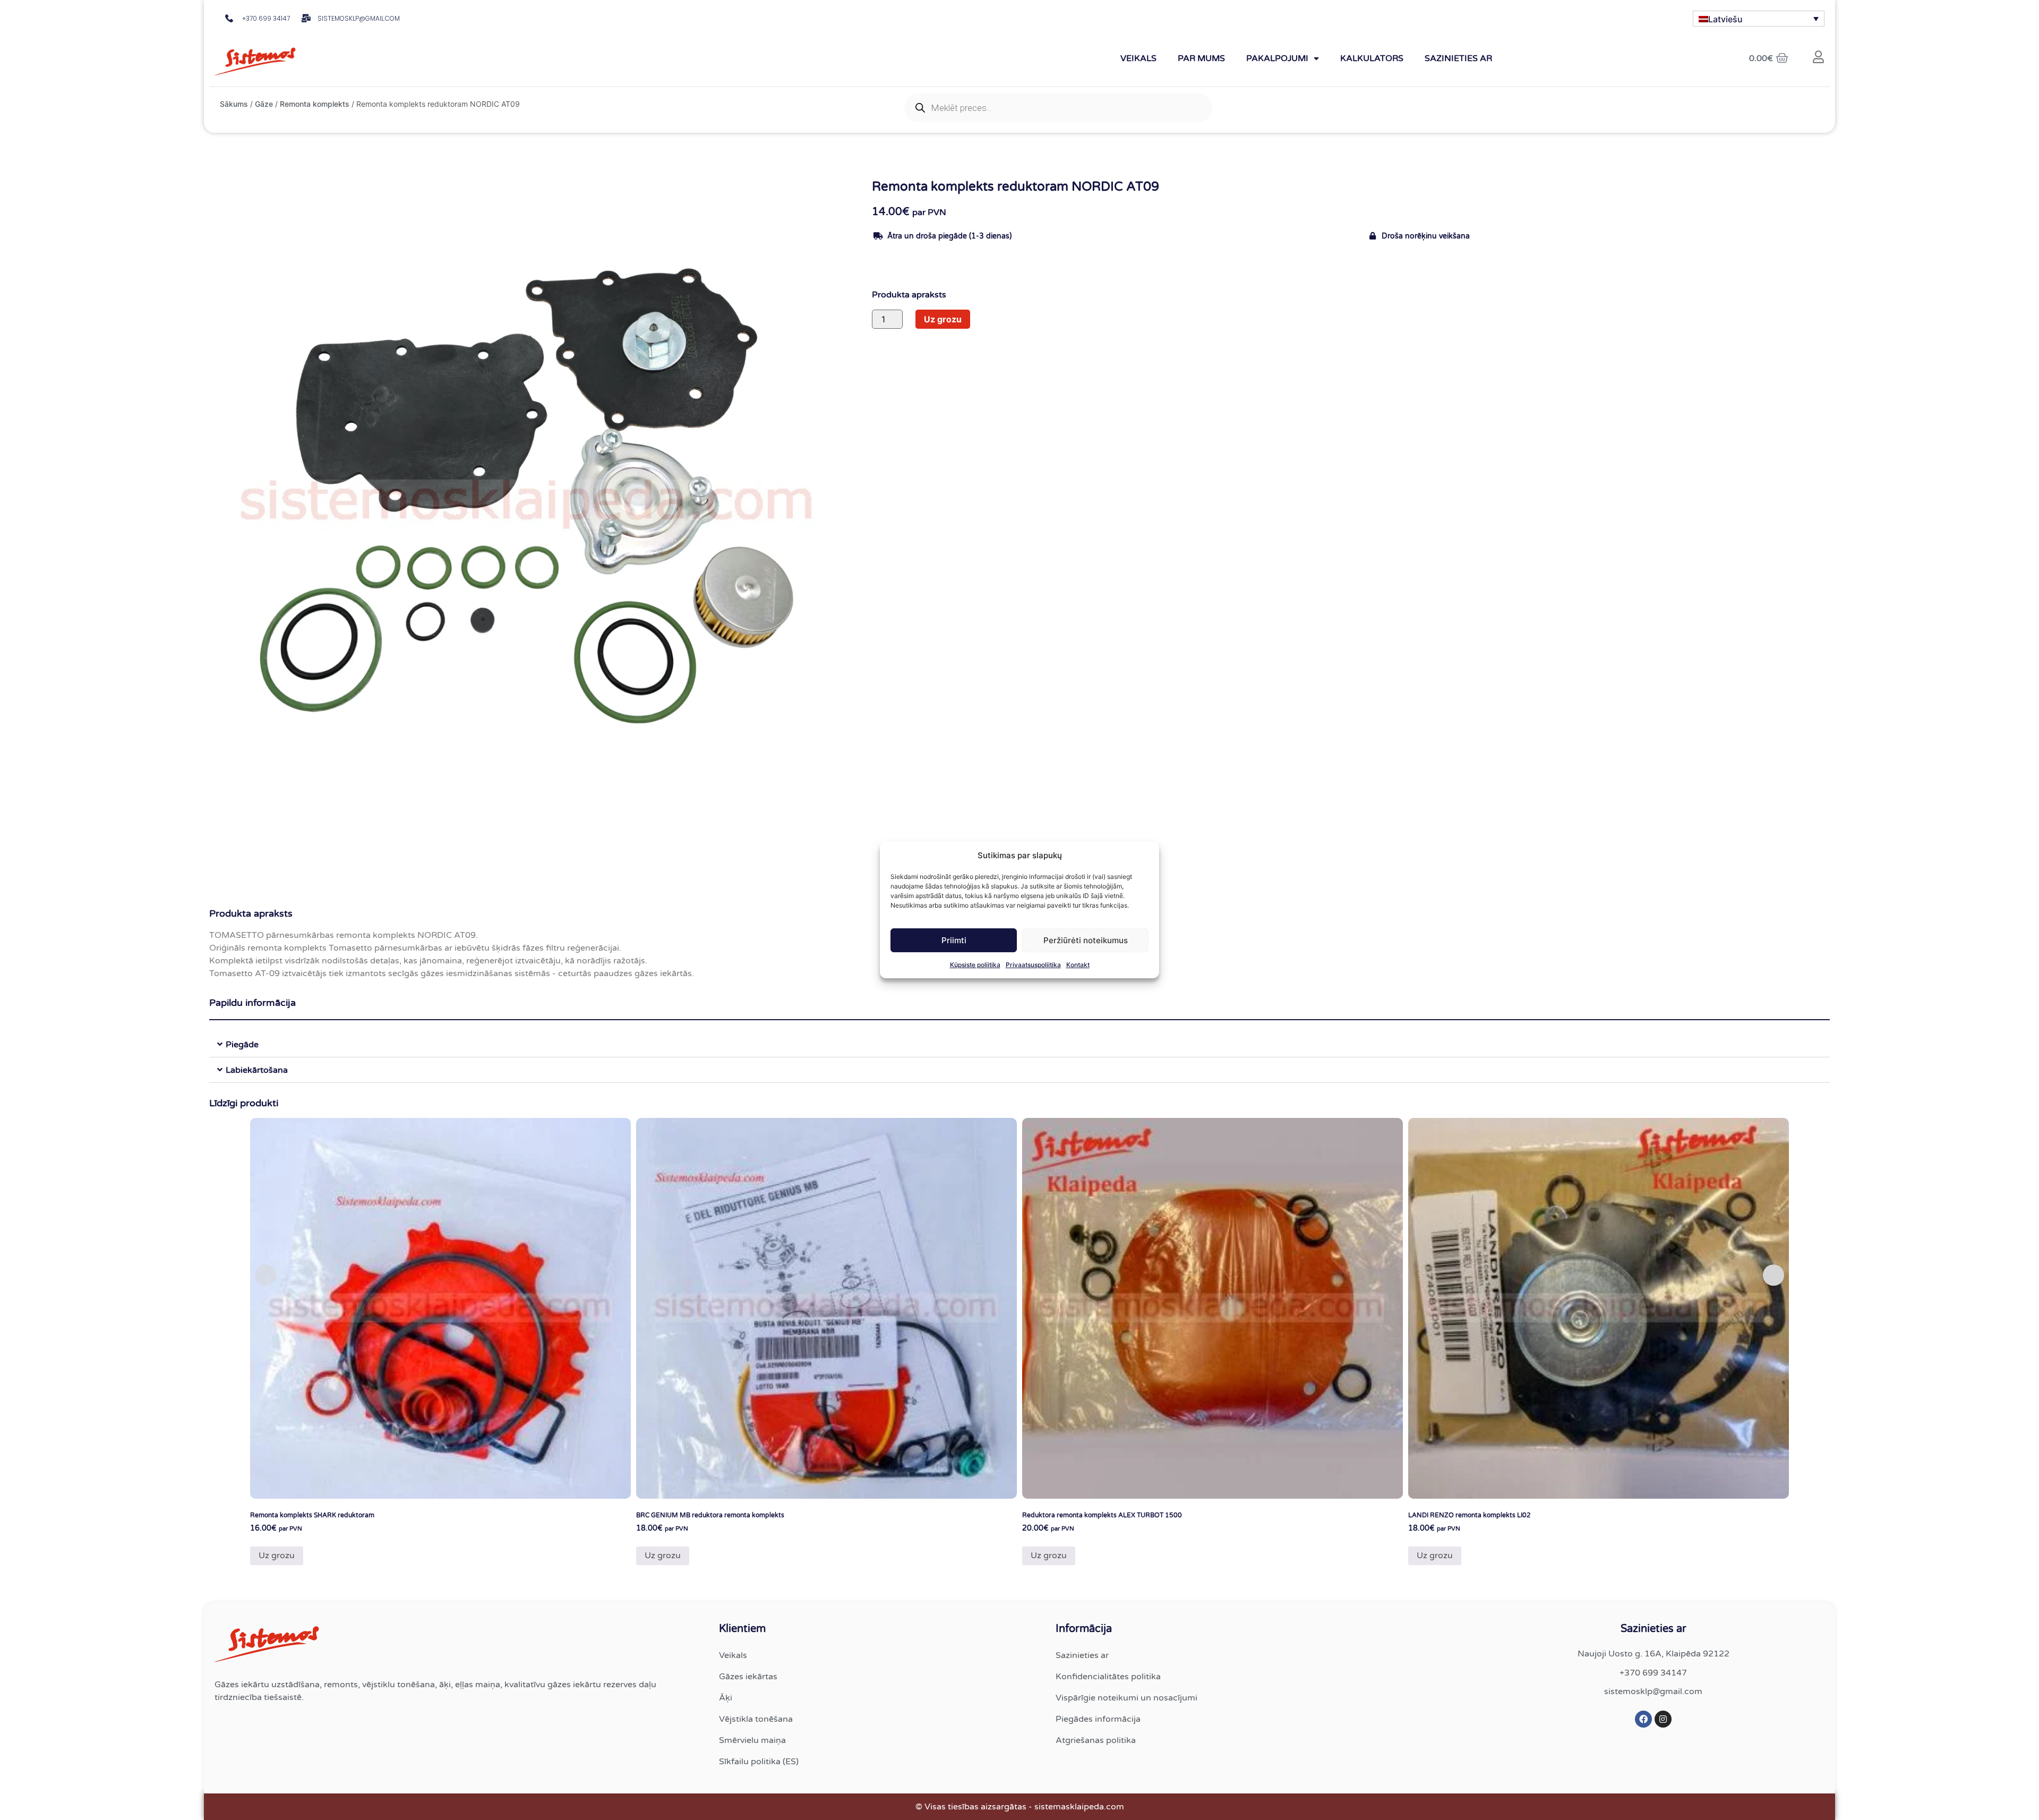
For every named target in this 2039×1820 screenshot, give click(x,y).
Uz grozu (943, 319)
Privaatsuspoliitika (1033, 965)
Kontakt (1078, 965)
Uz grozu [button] (277, 1556)
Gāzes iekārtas (748, 1677)
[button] (1019, 1045)
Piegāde (242, 1045)
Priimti (954, 940)
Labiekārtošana (257, 1070)
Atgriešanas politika (1096, 1740)
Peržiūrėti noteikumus (1086, 940)
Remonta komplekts (315, 104)
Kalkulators (1372, 58)
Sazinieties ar (1458, 58)
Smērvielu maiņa (752, 1740)
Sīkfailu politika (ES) (759, 1762)
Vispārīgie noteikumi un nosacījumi (1126, 1698)
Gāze (264, 104)
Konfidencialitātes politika (1108, 1677)
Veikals (1138, 58)
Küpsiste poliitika (975, 965)
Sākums (234, 104)
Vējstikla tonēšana (756, 1719)
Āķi (726, 1698)
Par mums (1201, 58)
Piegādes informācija (1098, 1719)
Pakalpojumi (1277, 58)
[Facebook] (1643, 1719)
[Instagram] (1663, 1719)
